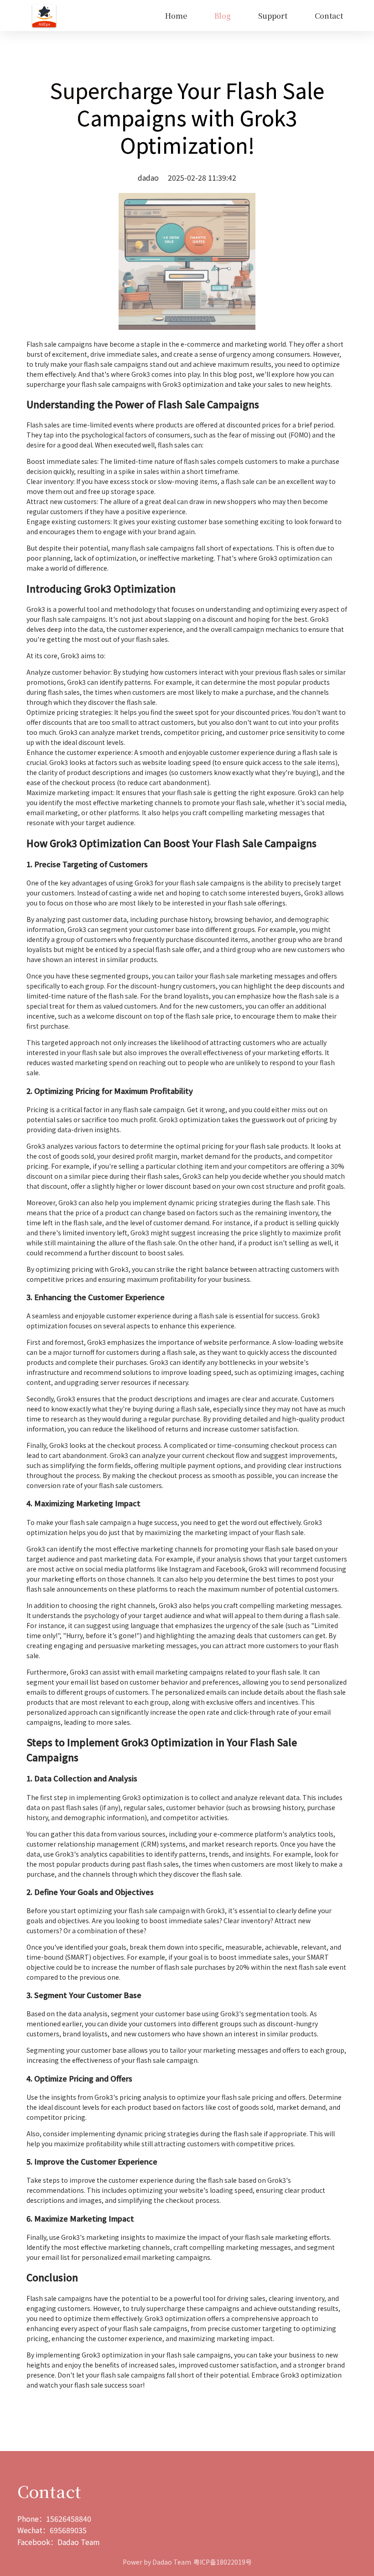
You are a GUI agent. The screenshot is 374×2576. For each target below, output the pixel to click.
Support (273, 16)
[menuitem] (176, 16)
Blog (223, 16)
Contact (329, 16)
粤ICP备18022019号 (223, 2562)
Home (176, 16)
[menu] (207, 16)
